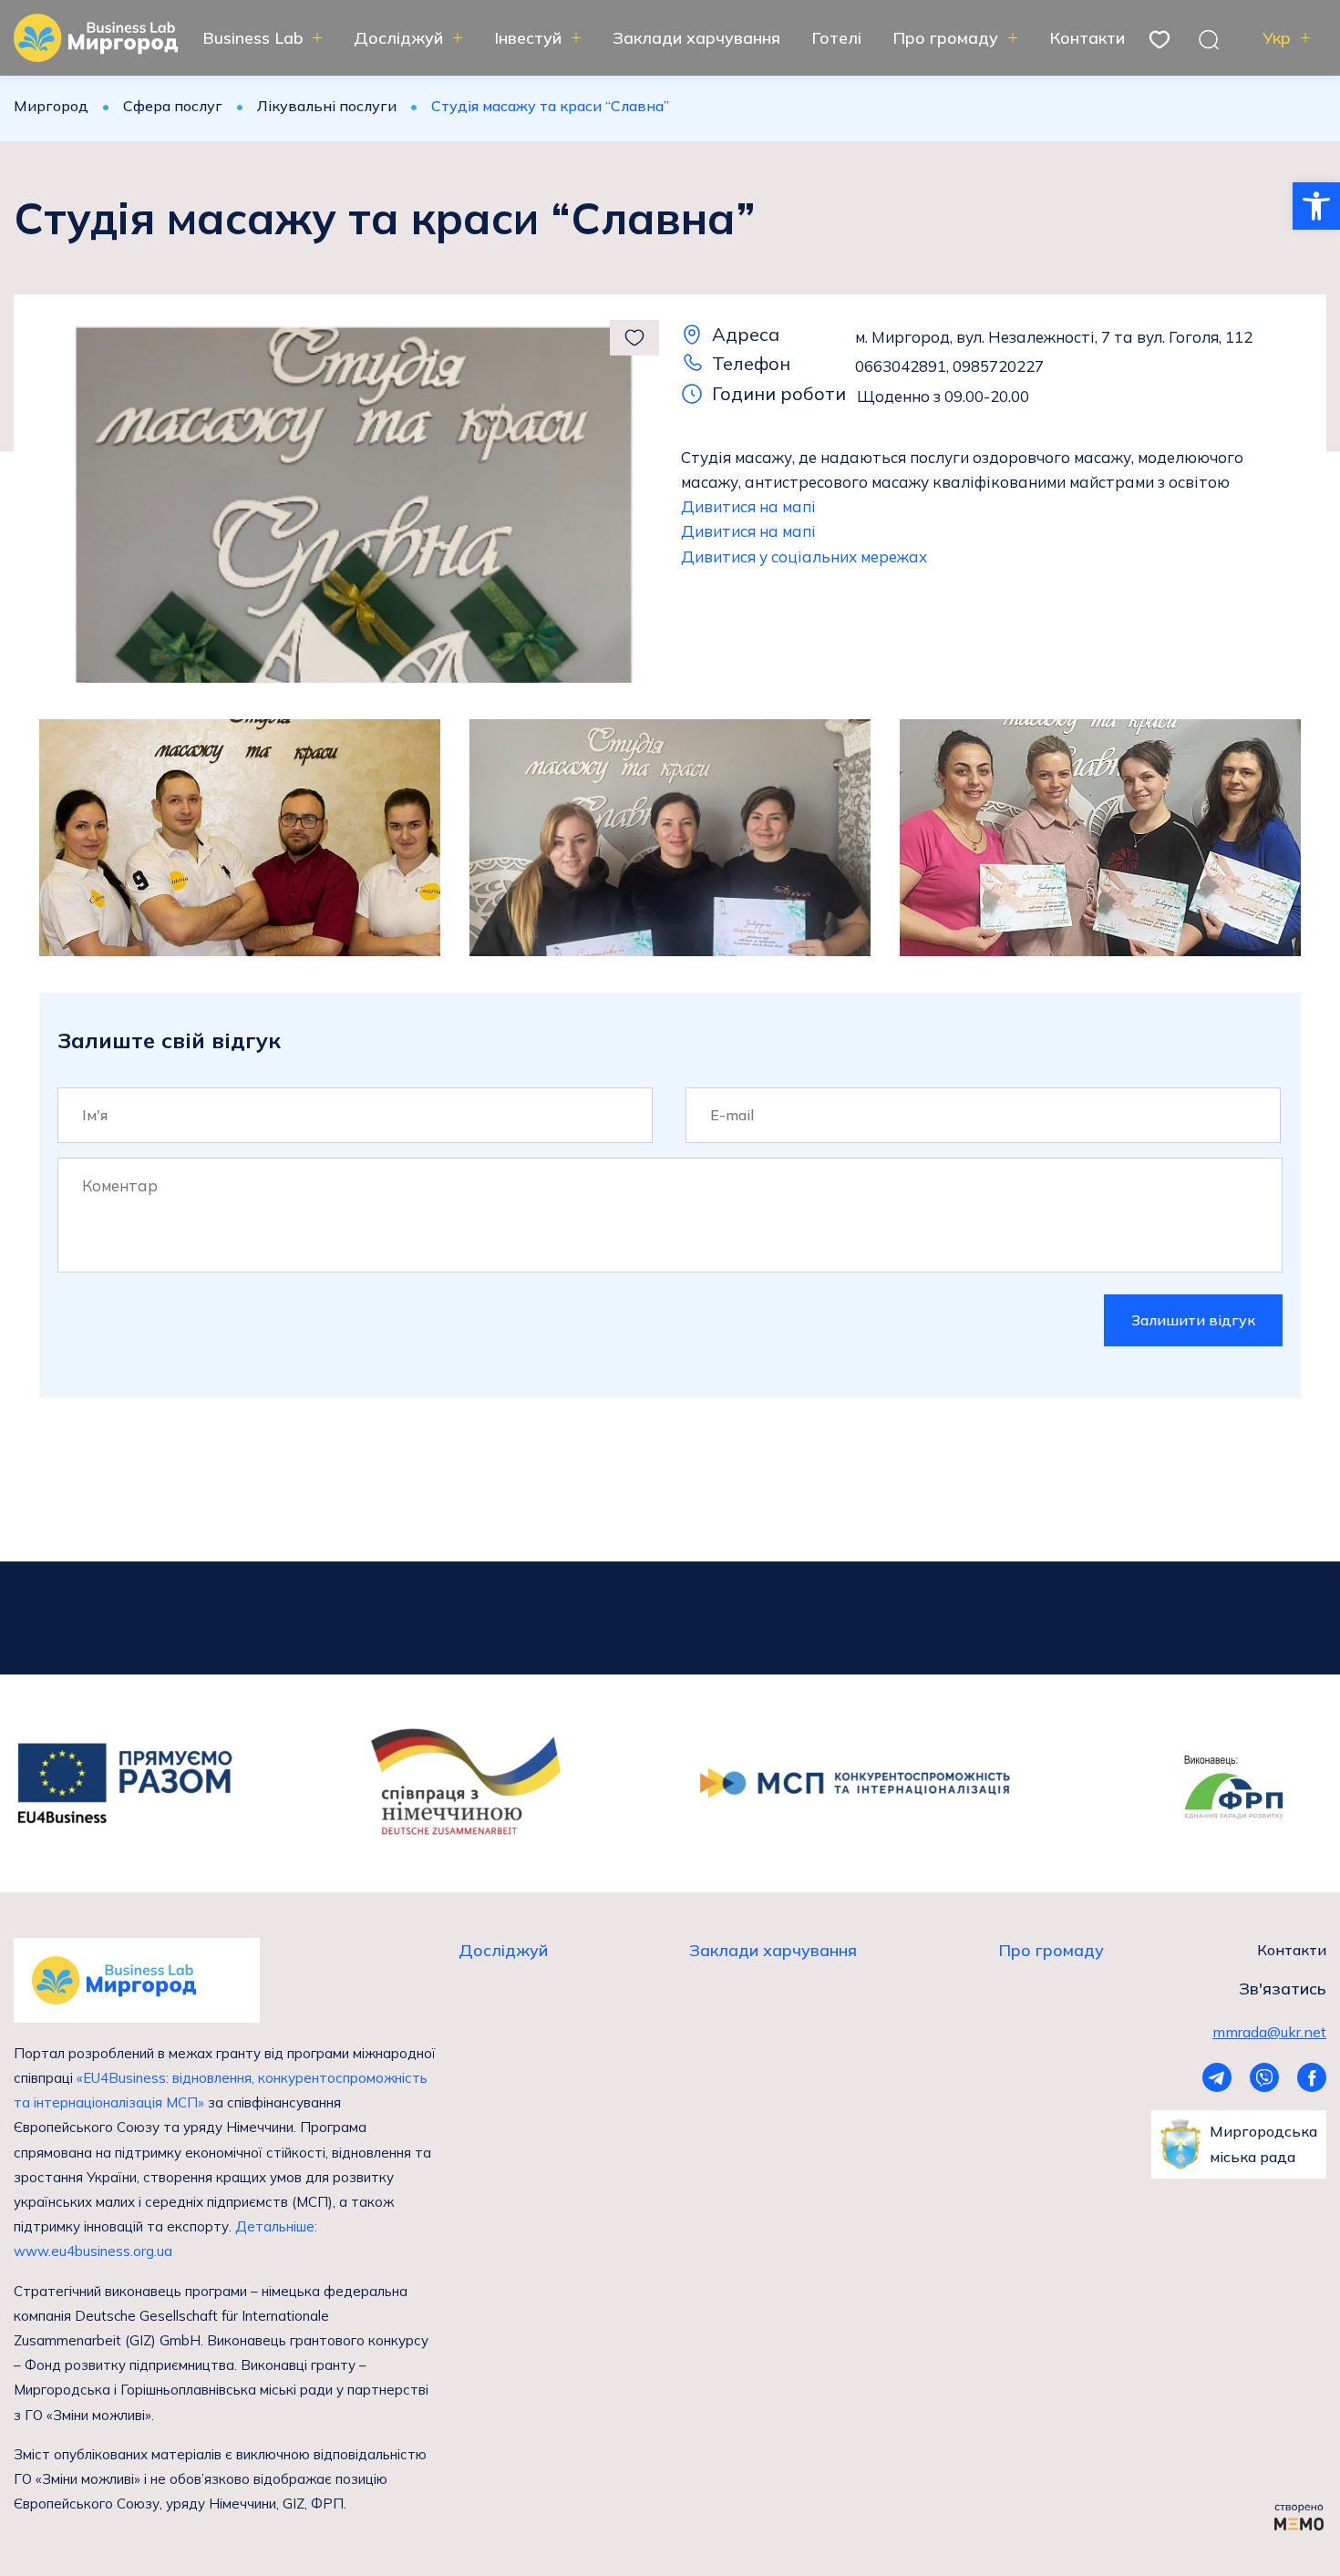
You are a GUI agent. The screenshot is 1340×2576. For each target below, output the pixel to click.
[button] (1316, 206)
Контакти (1087, 38)
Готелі (836, 38)
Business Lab (253, 38)
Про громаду (945, 38)
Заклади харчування (696, 38)
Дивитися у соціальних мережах (804, 556)
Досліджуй (398, 38)
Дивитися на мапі (748, 506)
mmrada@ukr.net (1269, 2032)
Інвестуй (528, 38)
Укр (1277, 38)
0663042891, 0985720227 (949, 366)
